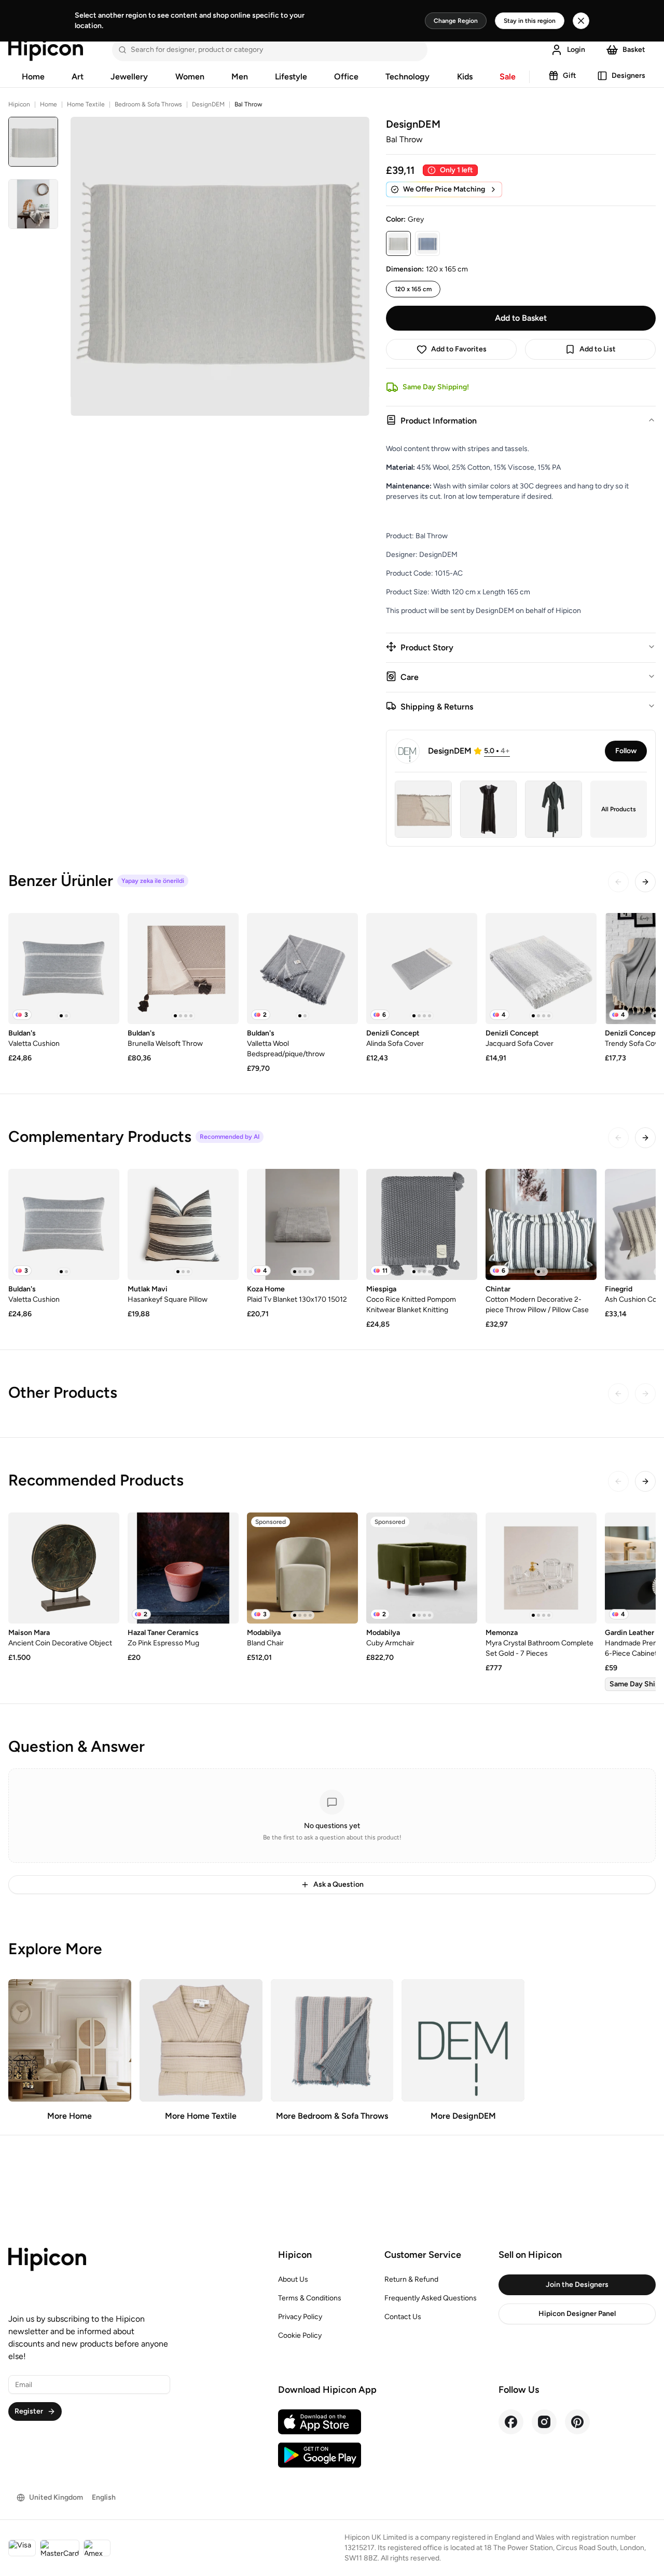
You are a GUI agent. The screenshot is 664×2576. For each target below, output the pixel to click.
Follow (626, 751)
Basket (634, 50)
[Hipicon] (46, 50)
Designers (628, 76)
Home (33, 77)
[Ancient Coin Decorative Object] (64, 1568)
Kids (465, 77)
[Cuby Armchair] (422, 1568)
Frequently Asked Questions (431, 2298)
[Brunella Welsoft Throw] (183, 969)
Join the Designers (577, 2285)
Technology (407, 77)
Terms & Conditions (310, 2298)
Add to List (598, 349)
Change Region (456, 21)
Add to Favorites (459, 349)
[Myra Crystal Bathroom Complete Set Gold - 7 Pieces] (541, 1568)
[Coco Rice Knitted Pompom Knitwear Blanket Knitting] (422, 1224)
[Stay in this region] (581, 21)
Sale (508, 77)
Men (240, 77)
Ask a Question (338, 1884)
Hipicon (19, 104)
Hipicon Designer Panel (577, 2314)
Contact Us (403, 2317)
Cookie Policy (300, 2335)
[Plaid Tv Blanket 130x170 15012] (302, 1224)
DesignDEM (208, 104)
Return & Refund (411, 2279)
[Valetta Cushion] (64, 969)
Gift (570, 76)
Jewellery (129, 77)
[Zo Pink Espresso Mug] (183, 1568)
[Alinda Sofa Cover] (422, 969)
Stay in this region (530, 21)
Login (576, 50)
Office (346, 77)
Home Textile (86, 104)
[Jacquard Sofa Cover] (541, 969)
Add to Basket (521, 318)
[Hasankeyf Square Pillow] (183, 1224)
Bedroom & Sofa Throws (148, 104)
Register (29, 2411)
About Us (293, 2279)
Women (190, 77)
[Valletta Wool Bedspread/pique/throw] (302, 969)
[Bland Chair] (302, 1568)
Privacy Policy (300, 2317)
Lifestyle (291, 77)
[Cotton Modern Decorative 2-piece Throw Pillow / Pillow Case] (541, 1224)
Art (78, 77)
